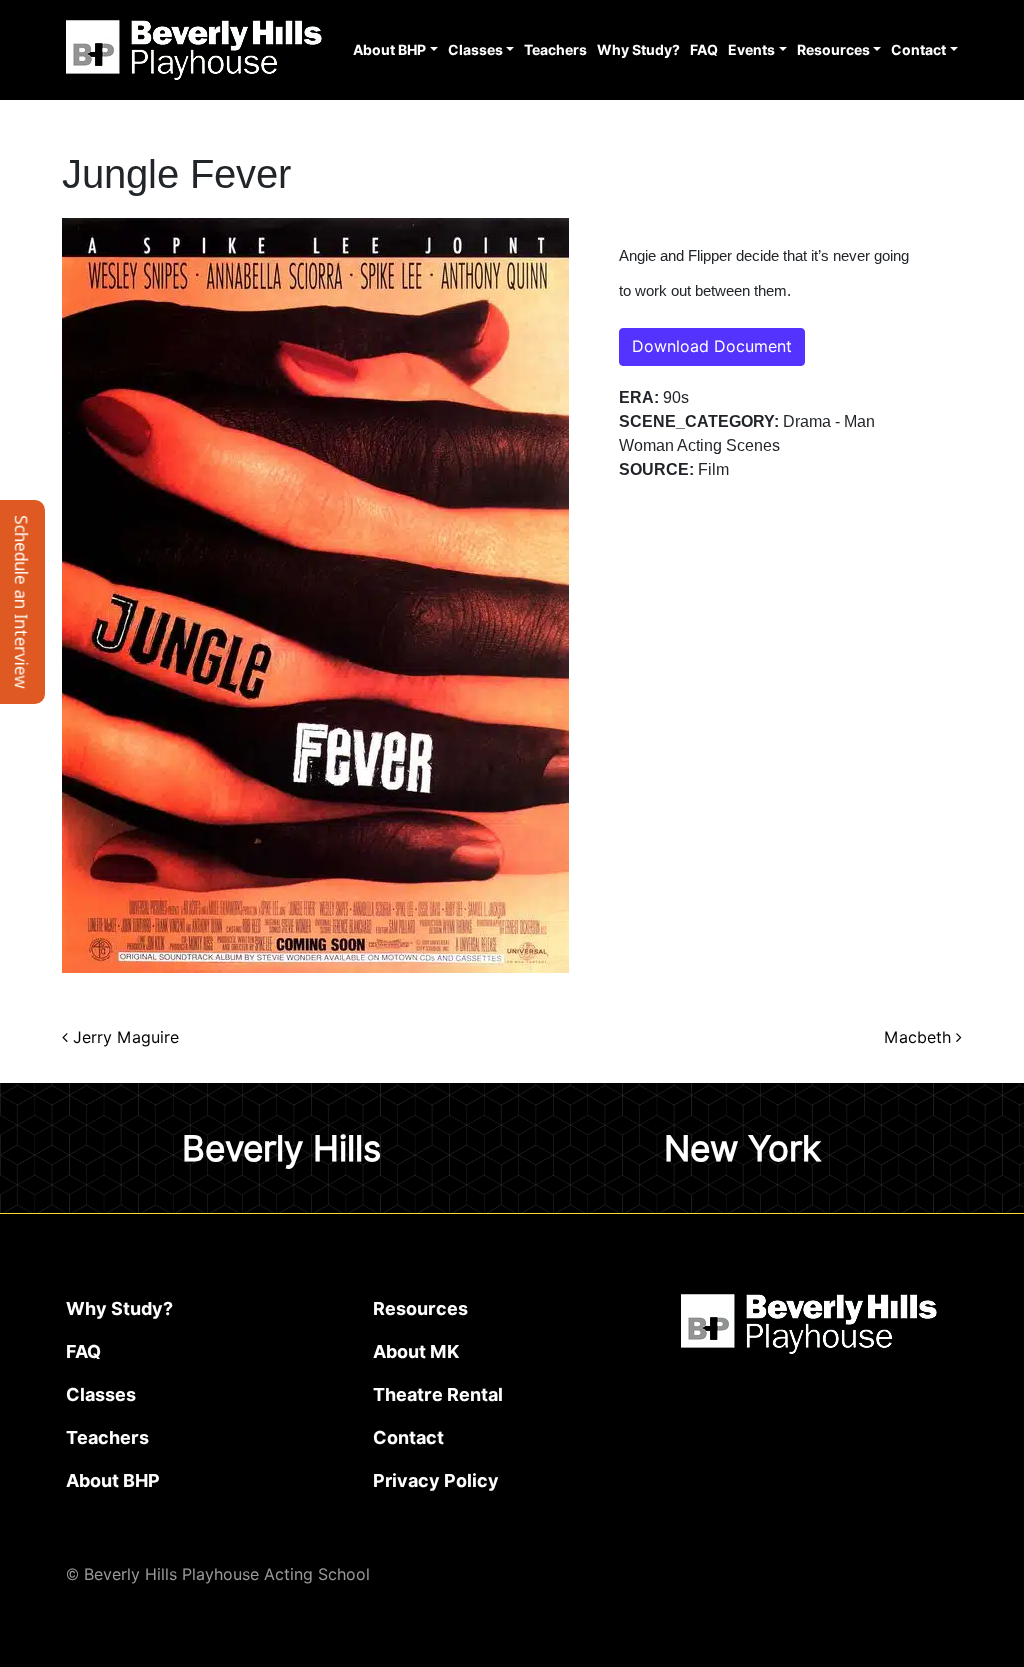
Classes (475, 50)
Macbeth (920, 1037)
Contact (918, 50)
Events (751, 50)
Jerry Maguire (123, 1037)
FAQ (704, 50)
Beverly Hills (281, 1148)
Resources (833, 50)
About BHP (389, 50)
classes (101, 1394)
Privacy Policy (436, 1480)
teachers (107, 1437)
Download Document (712, 346)
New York (742, 1148)
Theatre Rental (438, 1394)
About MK (416, 1351)
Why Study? (638, 50)
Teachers (555, 50)
